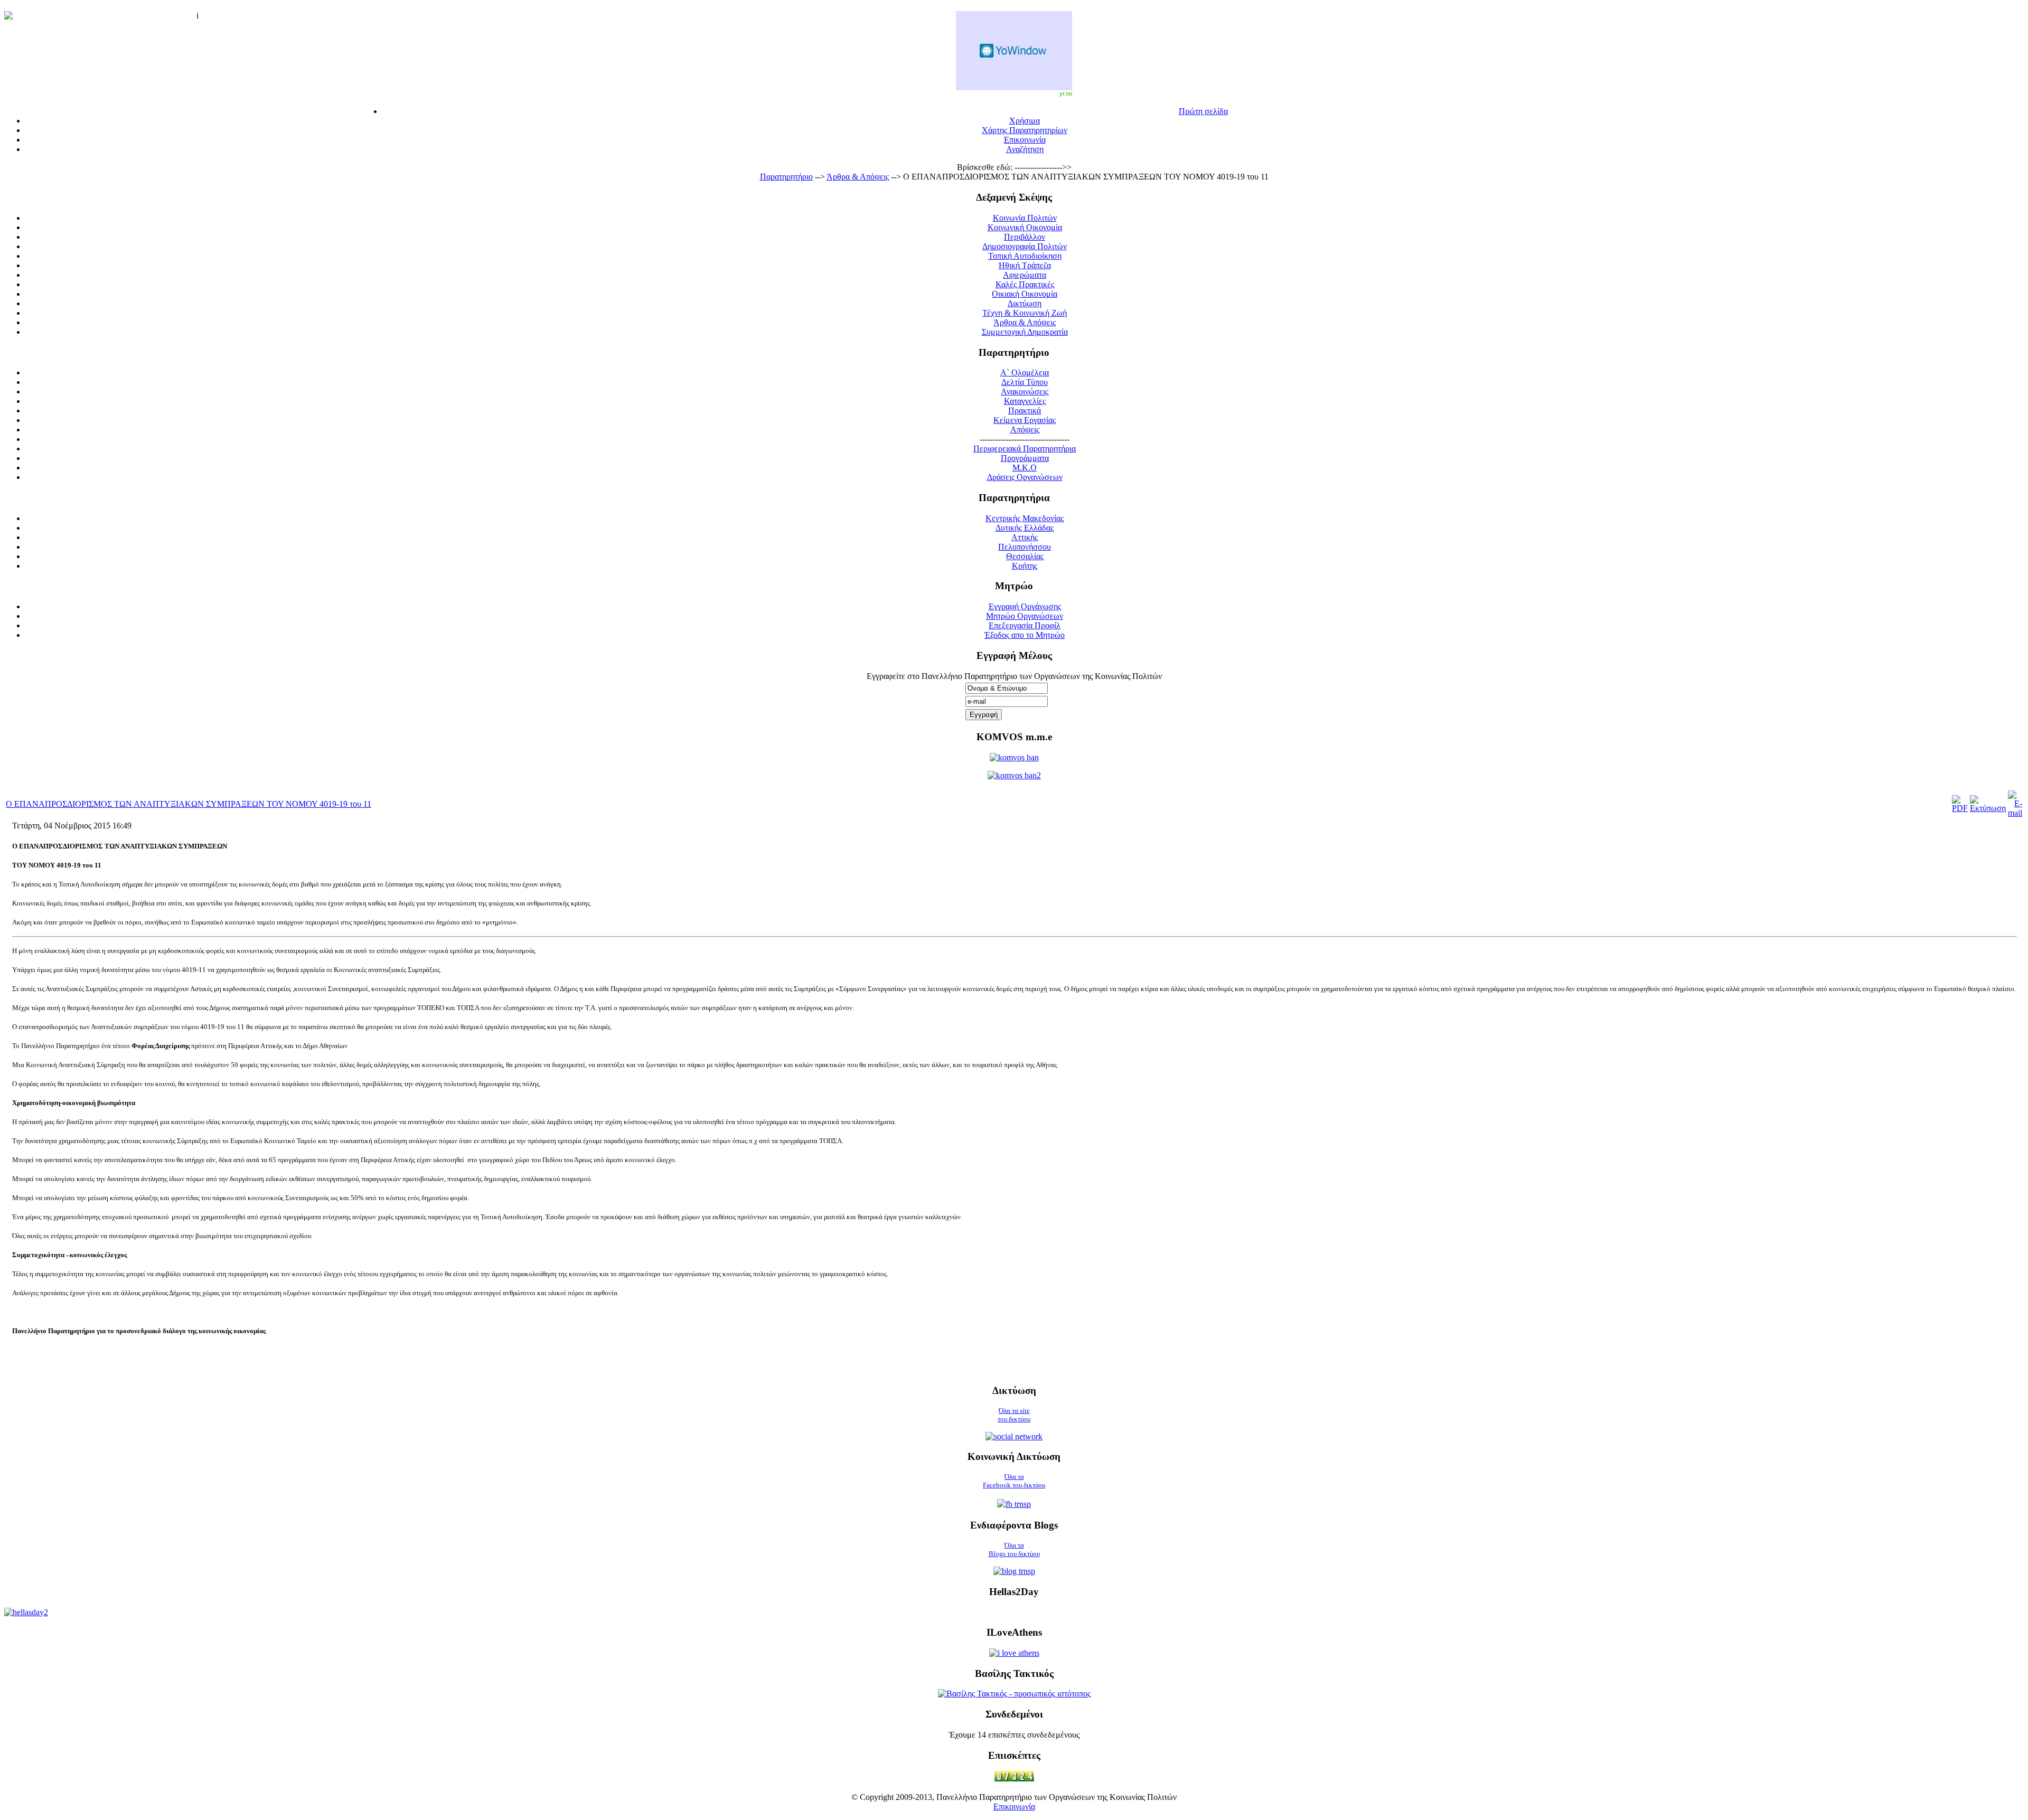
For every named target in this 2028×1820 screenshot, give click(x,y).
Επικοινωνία (1014, 1807)
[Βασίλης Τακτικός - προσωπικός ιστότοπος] (1014, 1694)
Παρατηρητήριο (786, 177)
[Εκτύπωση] (1988, 808)
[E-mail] (2015, 813)
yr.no (1066, 93)
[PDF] (1960, 808)
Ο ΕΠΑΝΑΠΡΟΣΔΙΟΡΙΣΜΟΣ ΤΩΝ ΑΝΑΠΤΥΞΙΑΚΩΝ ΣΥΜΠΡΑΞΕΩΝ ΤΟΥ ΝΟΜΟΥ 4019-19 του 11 (189, 804)
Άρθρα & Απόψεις (858, 177)
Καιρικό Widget (1014, 51)
